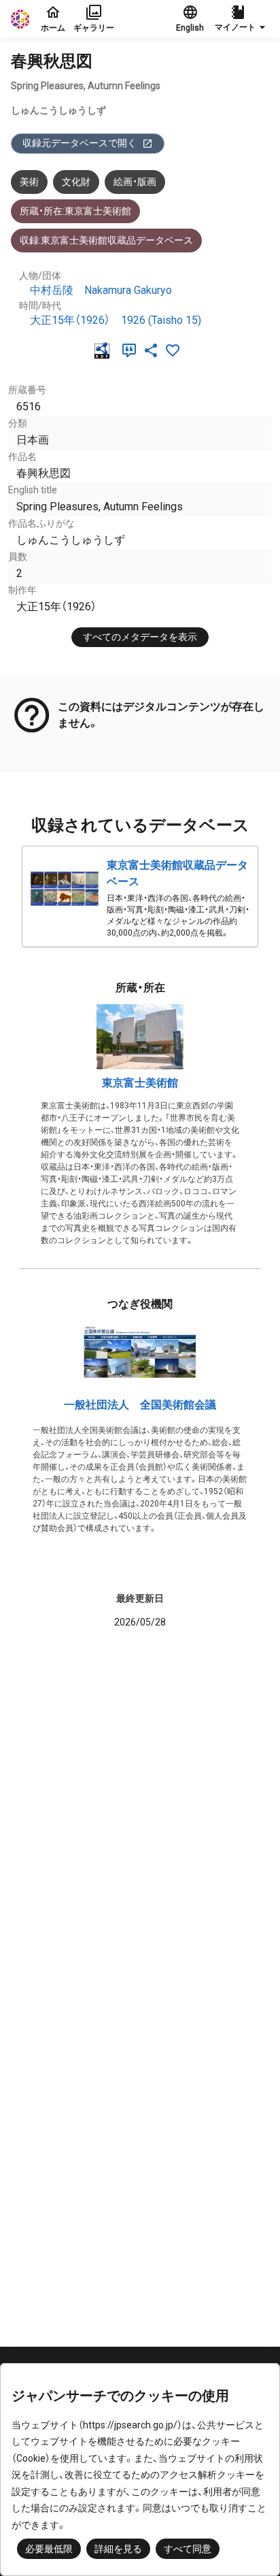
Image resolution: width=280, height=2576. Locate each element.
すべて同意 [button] (188, 2549)
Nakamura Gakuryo (128, 290)
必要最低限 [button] (49, 2549)
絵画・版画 (135, 182)
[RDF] (105, 350)
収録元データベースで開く (80, 143)
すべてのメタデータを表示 (140, 637)
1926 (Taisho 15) (161, 320)
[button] (242, 19)
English (190, 28)
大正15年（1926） (70, 320)
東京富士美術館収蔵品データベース (177, 873)
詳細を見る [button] (118, 2549)
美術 (29, 182)
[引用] (132, 350)
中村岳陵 (52, 290)
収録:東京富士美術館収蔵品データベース (106, 240)
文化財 (76, 182)
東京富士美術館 (140, 1083)
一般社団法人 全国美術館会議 (140, 1405)
